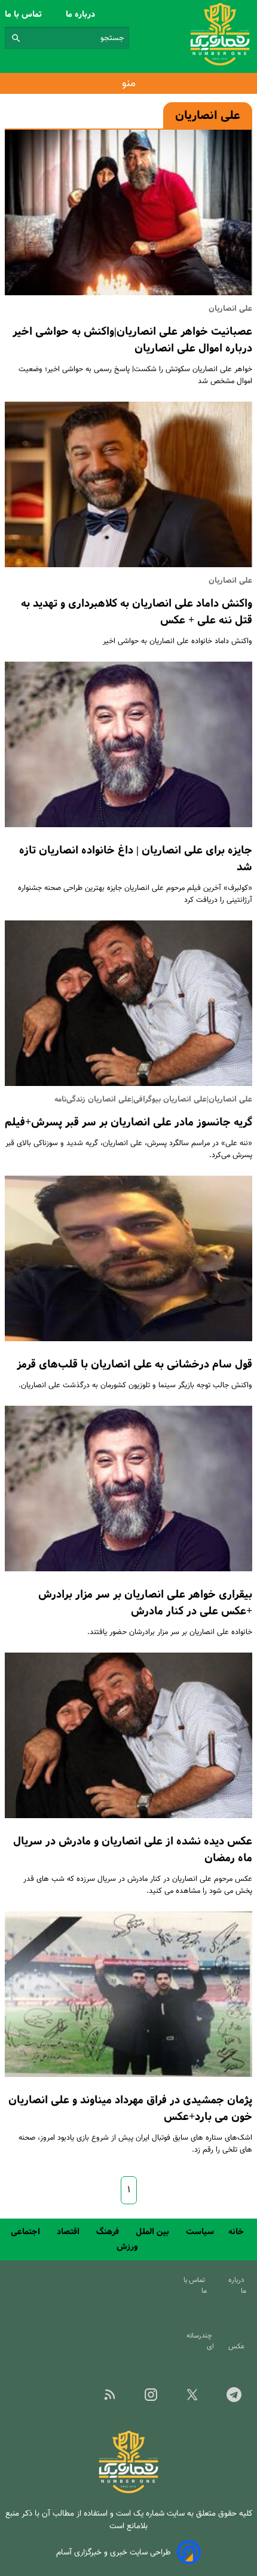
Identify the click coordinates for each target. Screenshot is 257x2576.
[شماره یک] (128, 2491)
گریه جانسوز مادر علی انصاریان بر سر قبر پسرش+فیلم (128, 1122)
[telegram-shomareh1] (234, 2398)
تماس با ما (25, 14)
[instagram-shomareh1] (151, 2398)
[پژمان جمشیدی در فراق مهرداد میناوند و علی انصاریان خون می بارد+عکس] (128, 1994)
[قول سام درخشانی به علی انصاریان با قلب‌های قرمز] (128, 1258)
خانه (237, 2232)
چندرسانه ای (200, 2341)
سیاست (200, 2232)
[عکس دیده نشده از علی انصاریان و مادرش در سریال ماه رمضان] (128, 1735)
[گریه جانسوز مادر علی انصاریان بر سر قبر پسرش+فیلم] (128, 1003)
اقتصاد (69, 2232)
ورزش (128, 2247)
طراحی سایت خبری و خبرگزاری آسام (114, 2552)
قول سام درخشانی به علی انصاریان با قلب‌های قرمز (134, 1365)
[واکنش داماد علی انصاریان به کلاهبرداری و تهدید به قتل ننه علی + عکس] (128, 484)
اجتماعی (27, 2232)
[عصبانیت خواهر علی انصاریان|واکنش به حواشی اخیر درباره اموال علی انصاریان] (128, 212)
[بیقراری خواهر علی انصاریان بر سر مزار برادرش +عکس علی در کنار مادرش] (128, 1489)
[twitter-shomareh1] (192, 2398)
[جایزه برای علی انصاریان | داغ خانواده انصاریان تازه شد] (128, 744)
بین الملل (154, 2232)
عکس (238, 2346)
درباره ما (82, 14)
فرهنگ (109, 2232)
